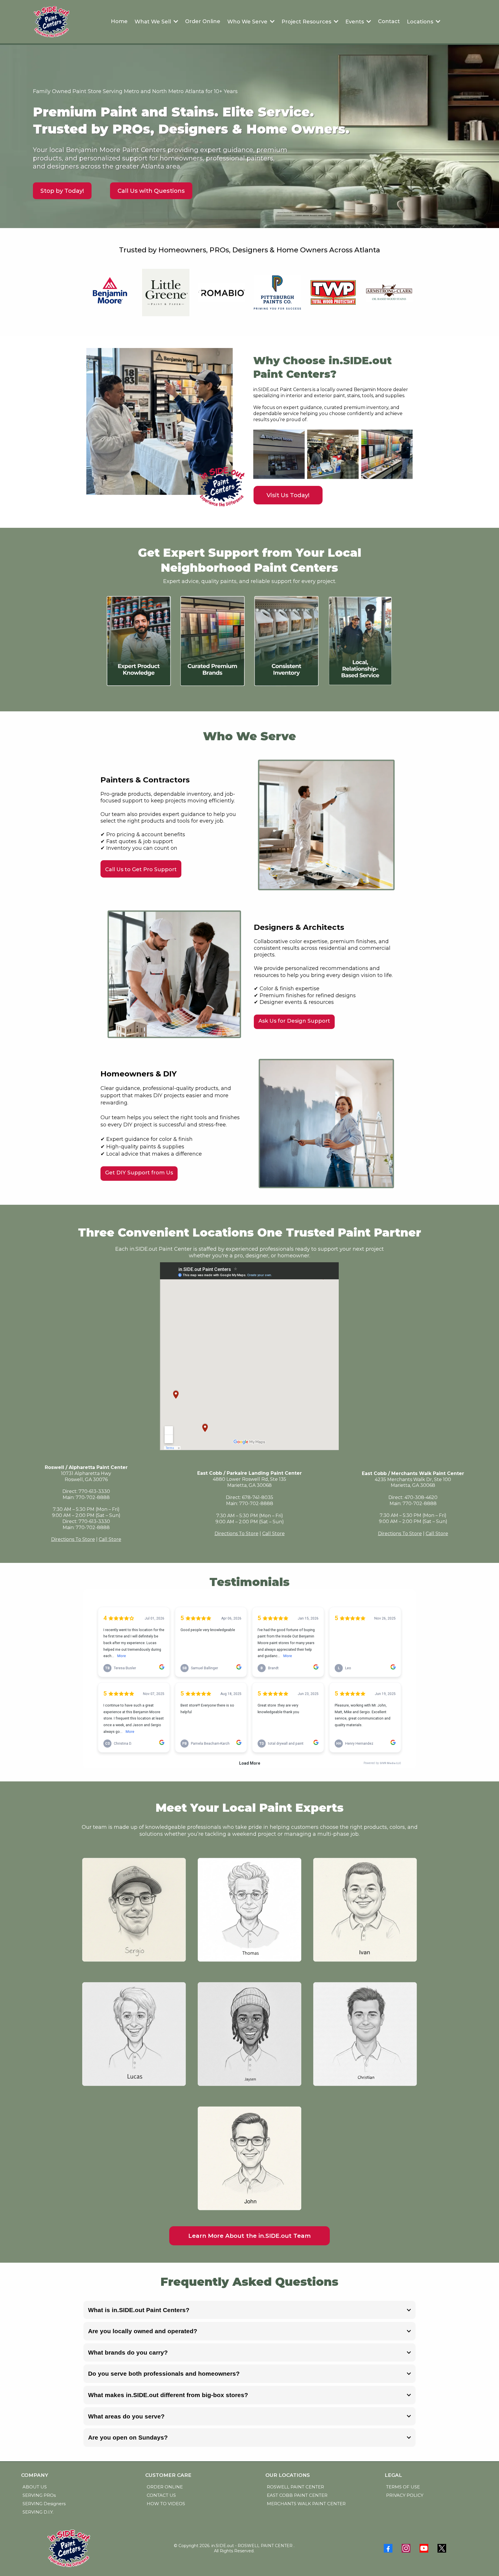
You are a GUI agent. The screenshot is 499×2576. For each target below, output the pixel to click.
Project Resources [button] (307, 22)
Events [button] (355, 22)
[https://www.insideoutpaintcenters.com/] (51, 22)
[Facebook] (388, 2548)
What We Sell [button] (153, 22)
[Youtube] (424, 2548)
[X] (442, 2548)
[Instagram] (406, 2548)
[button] (272, 22)
